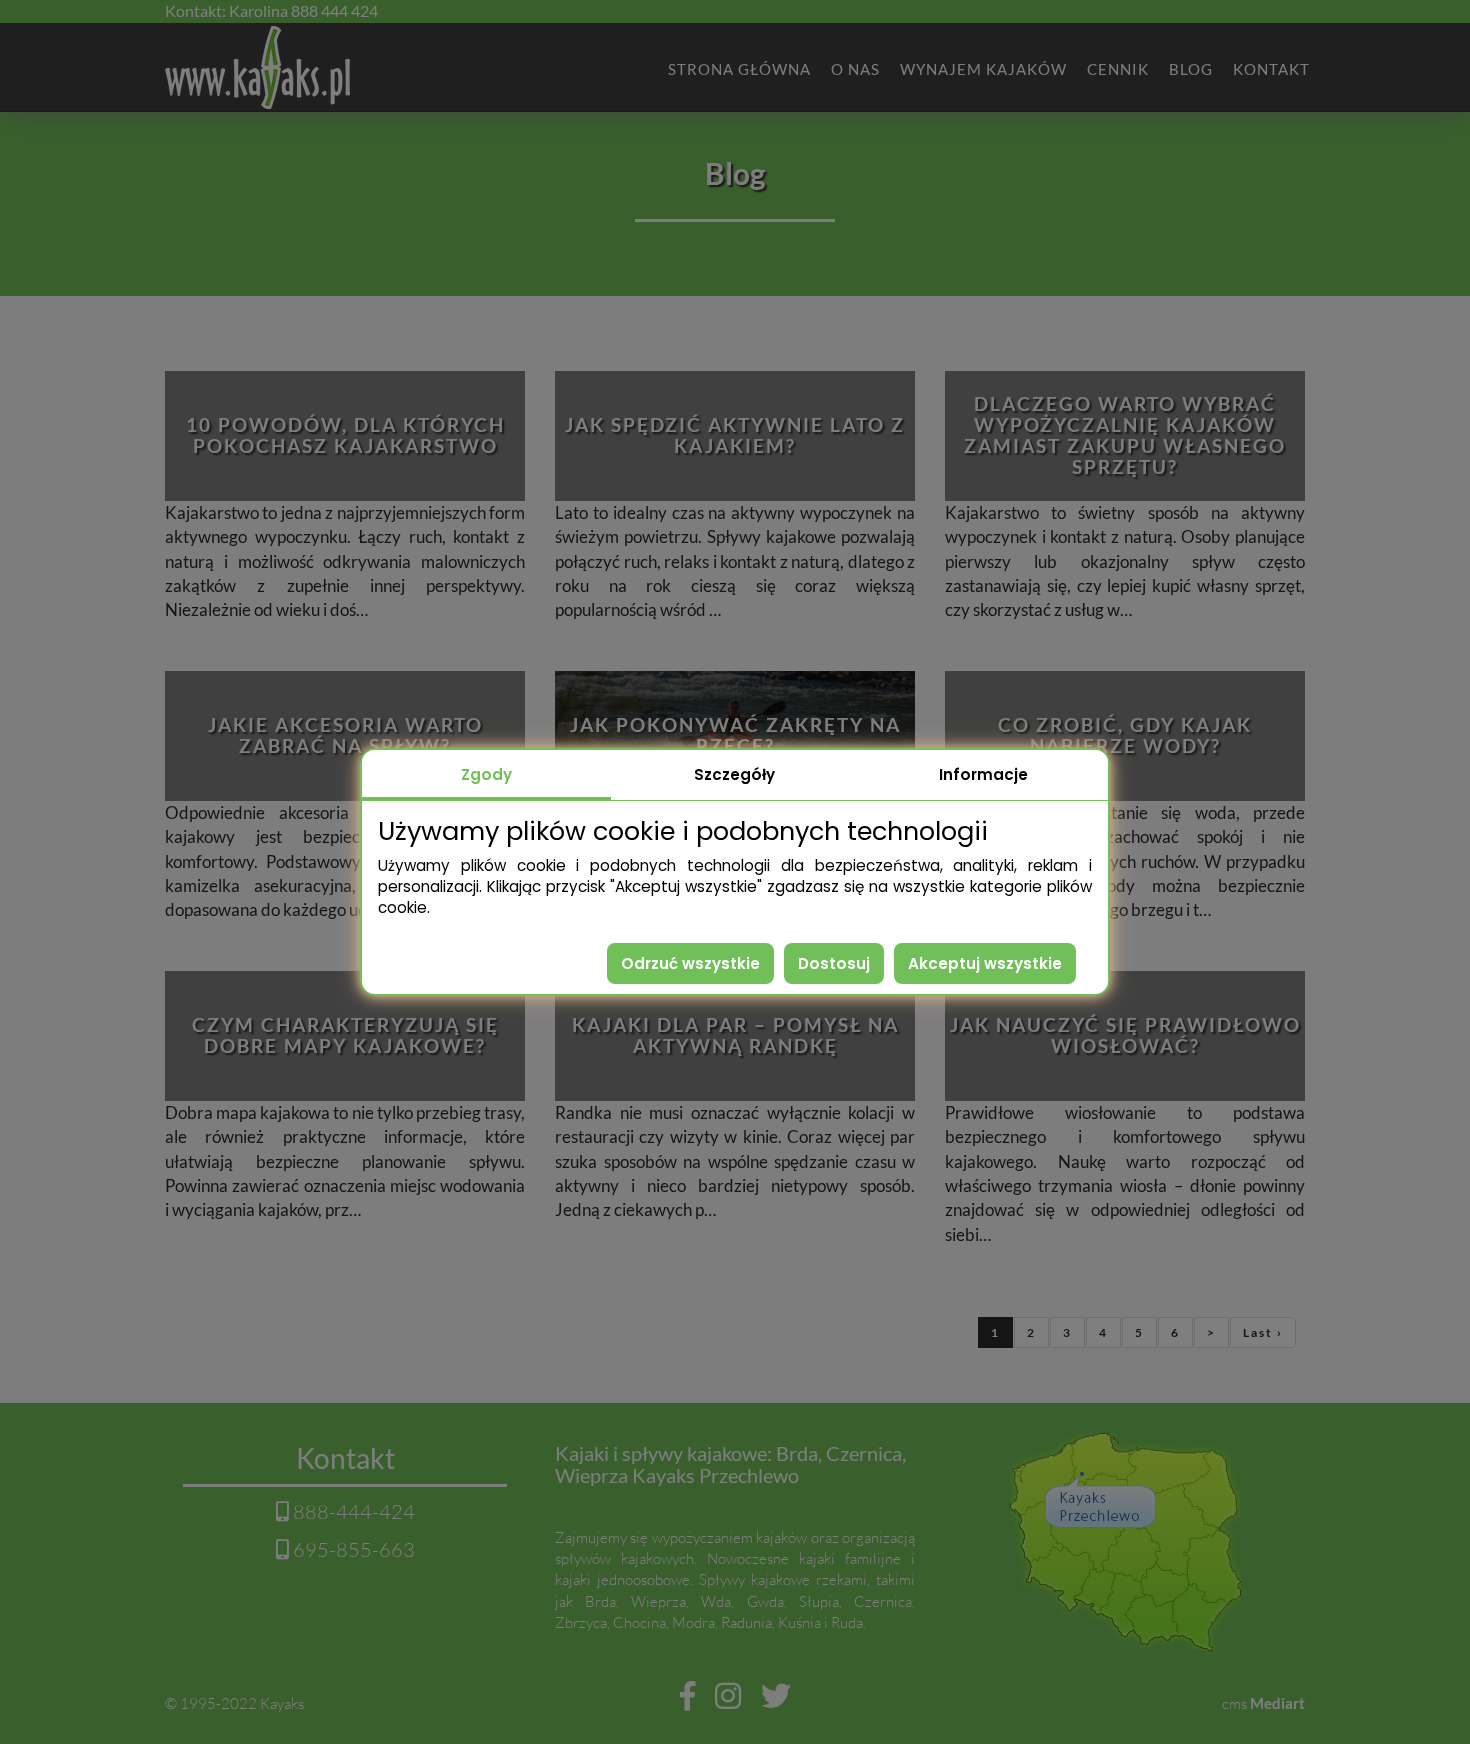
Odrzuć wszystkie (690, 963)
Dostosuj (834, 963)
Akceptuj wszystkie (985, 963)
